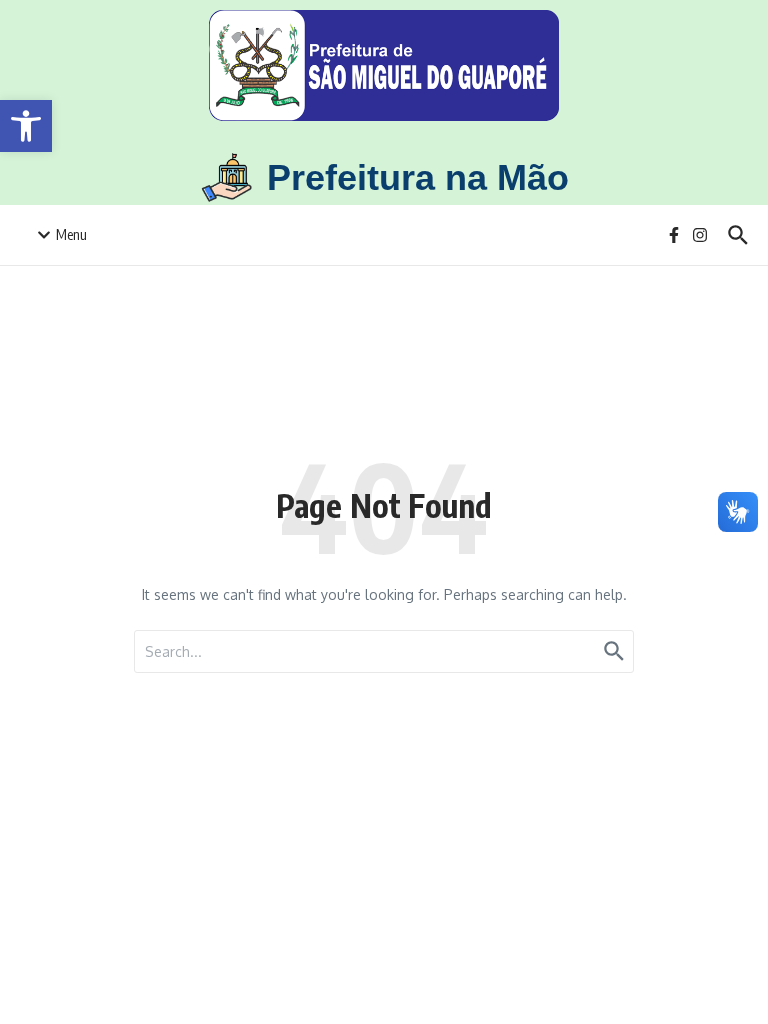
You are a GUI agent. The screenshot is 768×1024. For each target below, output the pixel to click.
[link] (26, 126)
